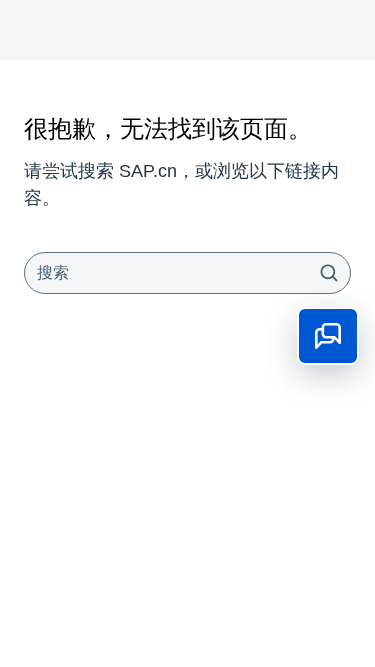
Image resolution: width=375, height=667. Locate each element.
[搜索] (329, 273)
